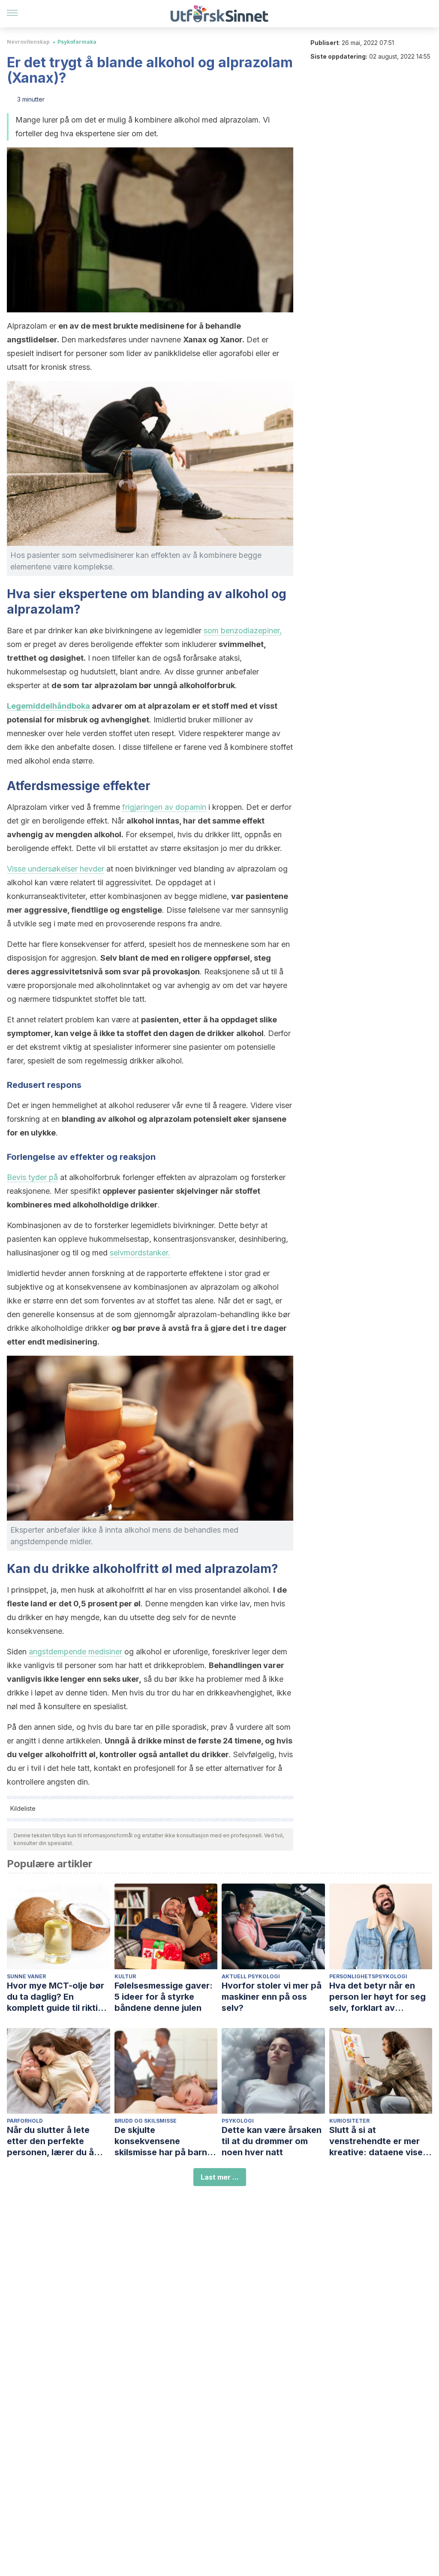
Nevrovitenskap (28, 42)
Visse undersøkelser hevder (56, 869)
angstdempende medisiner (75, 1652)
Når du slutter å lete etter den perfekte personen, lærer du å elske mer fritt (50, 2141)
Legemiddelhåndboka (48, 706)
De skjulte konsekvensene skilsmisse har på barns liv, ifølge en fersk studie (166, 2141)
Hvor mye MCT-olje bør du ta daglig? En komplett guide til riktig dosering (56, 1997)
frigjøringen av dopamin (164, 807)
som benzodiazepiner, (243, 631)
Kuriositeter (349, 2121)
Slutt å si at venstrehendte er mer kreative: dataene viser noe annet (378, 2141)
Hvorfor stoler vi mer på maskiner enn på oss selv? (272, 1997)
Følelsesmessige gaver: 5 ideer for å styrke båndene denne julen (164, 1997)
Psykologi (238, 2121)
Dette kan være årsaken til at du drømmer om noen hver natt (272, 2141)
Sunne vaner (26, 1976)
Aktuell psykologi (251, 1976)
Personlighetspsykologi (368, 1976)
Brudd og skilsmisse (146, 2121)
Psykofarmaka (77, 42)
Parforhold (25, 2121)
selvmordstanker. (140, 1253)
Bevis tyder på (32, 1177)
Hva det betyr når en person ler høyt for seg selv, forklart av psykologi (377, 1997)
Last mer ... (220, 2177)
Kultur (125, 1976)
